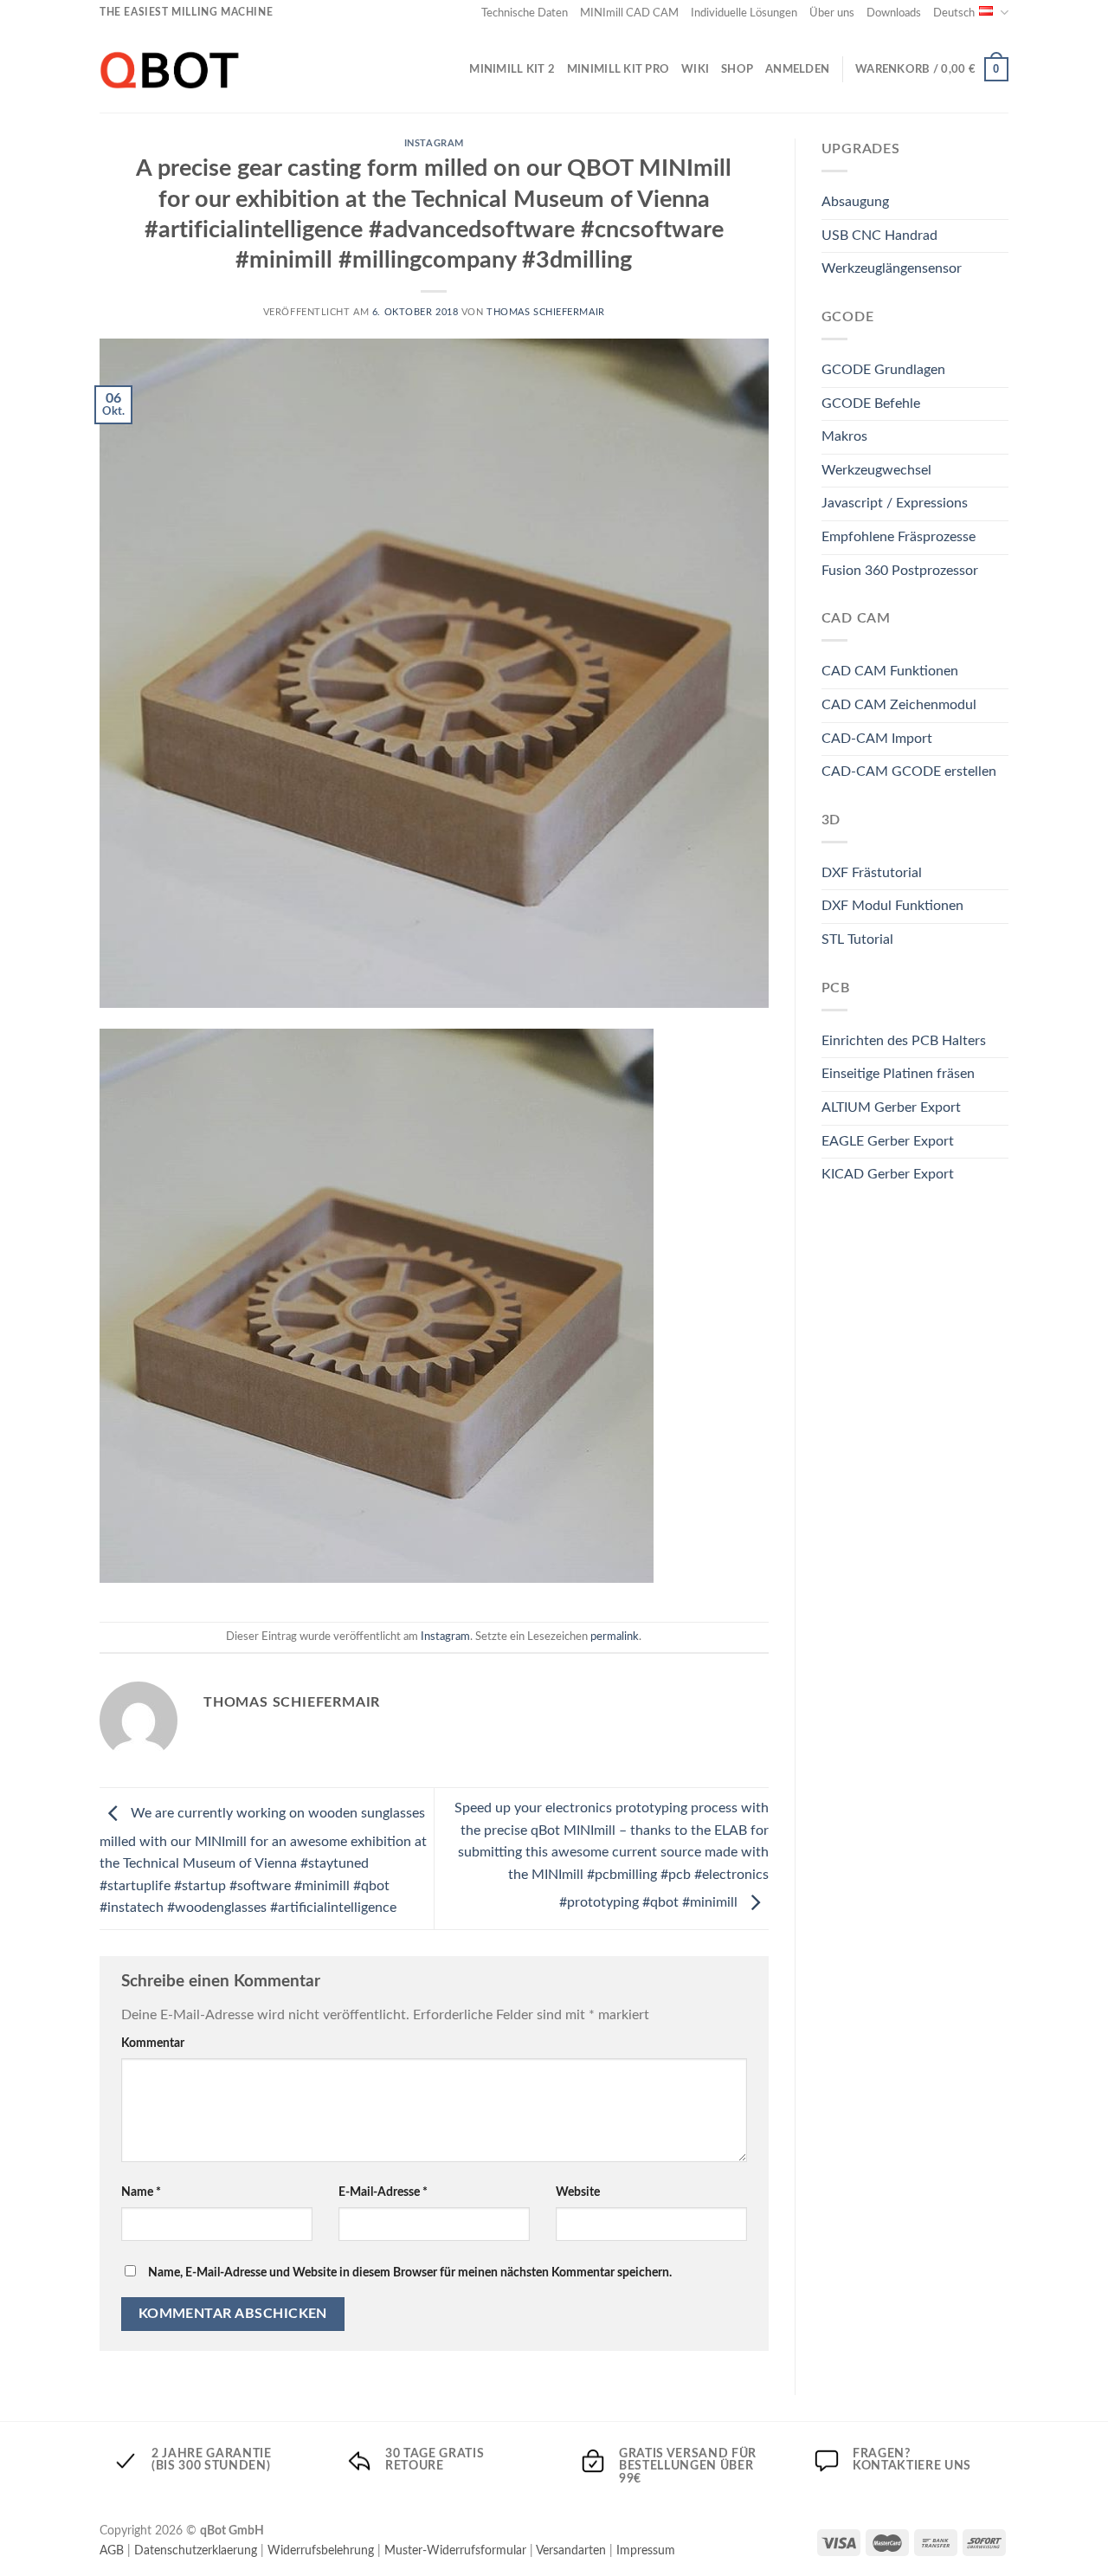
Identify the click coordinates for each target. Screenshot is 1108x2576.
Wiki (695, 69)
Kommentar (153, 2043)
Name (141, 2192)
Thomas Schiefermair (546, 312)
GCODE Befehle (871, 404)
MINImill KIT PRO (618, 69)
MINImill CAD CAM (629, 13)
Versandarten (571, 2550)
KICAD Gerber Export (888, 1174)
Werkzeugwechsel (876, 470)
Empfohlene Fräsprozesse (899, 537)
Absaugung (855, 202)
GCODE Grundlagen (883, 370)
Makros (844, 436)
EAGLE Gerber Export (888, 1141)
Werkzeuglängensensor (892, 268)
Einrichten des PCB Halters (904, 1041)
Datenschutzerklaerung (196, 2550)
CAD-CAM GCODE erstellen (909, 772)
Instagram (434, 143)
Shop (737, 69)
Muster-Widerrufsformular (455, 2550)
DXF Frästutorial (872, 873)
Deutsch (954, 13)
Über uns (832, 13)
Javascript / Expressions (895, 503)
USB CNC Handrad (879, 236)
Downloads (894, 13)
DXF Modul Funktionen (892, 906)
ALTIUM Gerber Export (891, 1107)
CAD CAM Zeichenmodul (899, 705)
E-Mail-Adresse (383, 2192)
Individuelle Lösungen (744, 13)
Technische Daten (525, 13)
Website (578, 2192)
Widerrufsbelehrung (321, 2550)
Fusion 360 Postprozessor (900, 571)
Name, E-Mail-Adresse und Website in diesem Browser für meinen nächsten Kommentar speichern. (410, 2273)
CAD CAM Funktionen (890, 671)
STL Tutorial (857, 939)
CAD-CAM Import (877, 739)
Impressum (646, 2550)
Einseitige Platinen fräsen (898, 1074)
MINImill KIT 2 (512, 69)
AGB (112, 2550)
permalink (615, 1637)
